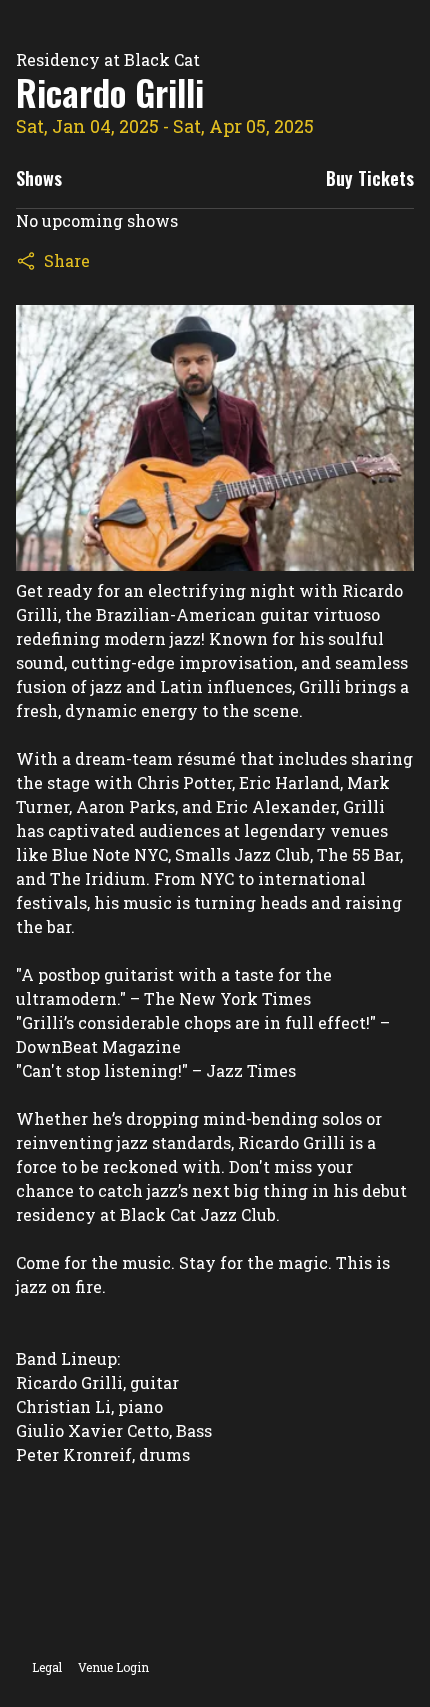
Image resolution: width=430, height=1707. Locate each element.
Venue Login (113, 1667)
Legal (47, 1667)
